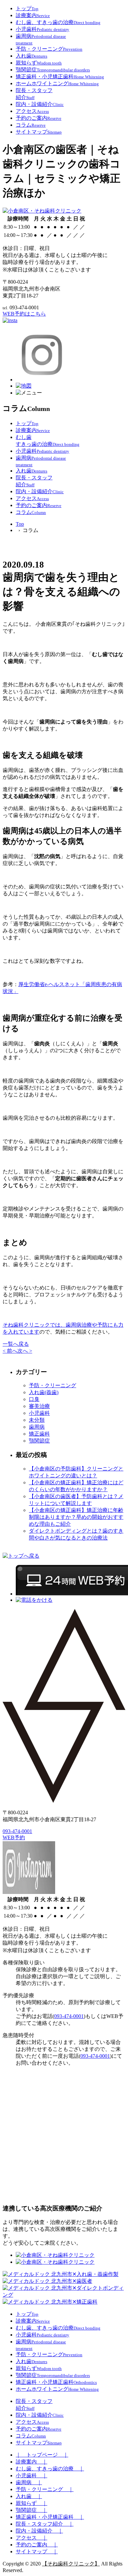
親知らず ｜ (32, 2503)
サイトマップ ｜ (37, 2551)
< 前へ (10, 1351)
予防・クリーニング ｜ (45, 2489)
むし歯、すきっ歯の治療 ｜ (50, 2469)
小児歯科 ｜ (32, 2475)
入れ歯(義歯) (44, 1392)
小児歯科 (39, 1413)
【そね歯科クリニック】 (71, 2564)
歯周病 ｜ (29, 2482)
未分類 (37, 1420)
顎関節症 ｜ (32, 2510)
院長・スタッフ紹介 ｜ (45, 2524)
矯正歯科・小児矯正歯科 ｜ (50, 2517)
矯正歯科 (39, 1434)
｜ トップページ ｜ (42, 2455)
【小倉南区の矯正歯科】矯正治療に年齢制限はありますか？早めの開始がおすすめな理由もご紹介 (76, 1517)
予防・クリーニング (53, 1385)
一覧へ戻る (16, 1344)
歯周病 (37, 1427)
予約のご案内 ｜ (37, 2545)
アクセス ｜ (32, 2538)
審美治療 (39, 1406)
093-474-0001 (17, 1831)
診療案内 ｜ (32, 2462)
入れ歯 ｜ (29, 2496)
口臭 (34, 1399)
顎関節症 (39, 1441)
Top (20, 524)
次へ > (25, 1351)
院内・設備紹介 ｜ (39, 2531)
